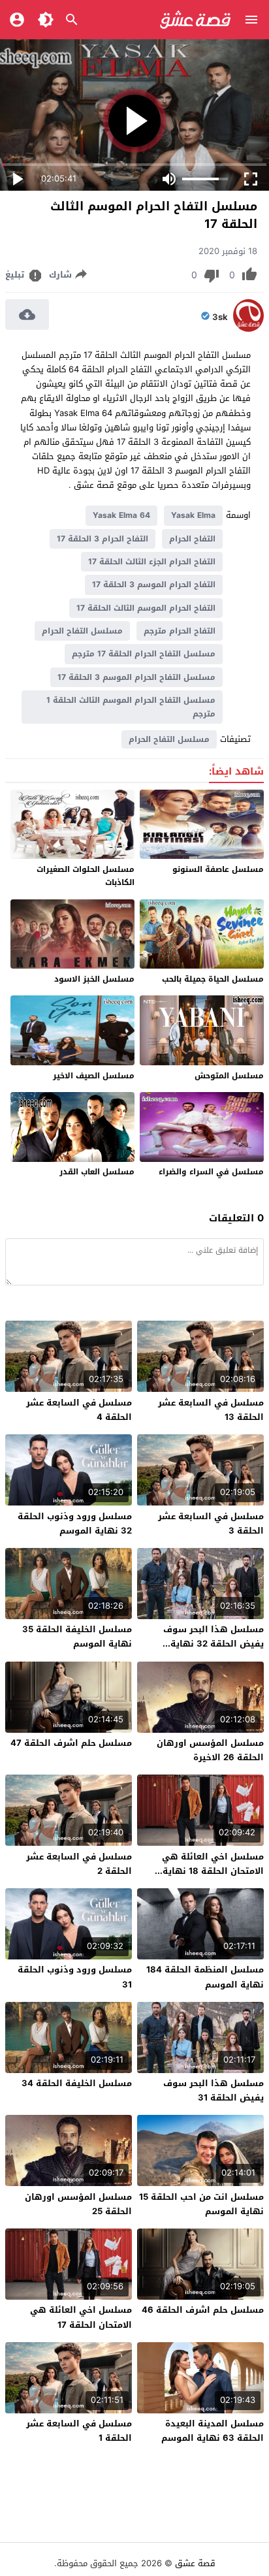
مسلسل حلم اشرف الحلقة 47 (71, 1743)
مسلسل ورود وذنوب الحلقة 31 (75, 1977)
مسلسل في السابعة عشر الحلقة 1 (79, 2431)
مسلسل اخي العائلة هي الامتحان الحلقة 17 (81, 2317)
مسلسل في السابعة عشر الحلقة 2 (79, 1864)
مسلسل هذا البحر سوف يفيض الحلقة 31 (214, 2090)
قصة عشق (195, 2563)
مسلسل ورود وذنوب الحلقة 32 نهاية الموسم (75, 1523)
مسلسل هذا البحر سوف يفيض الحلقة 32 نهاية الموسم (214, 1644)
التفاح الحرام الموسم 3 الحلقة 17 (154, 585)
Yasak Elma (193, 515)
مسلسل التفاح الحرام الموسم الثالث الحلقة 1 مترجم (131, 707)
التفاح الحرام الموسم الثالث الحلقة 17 (146, 608)
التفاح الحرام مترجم (180, 631)
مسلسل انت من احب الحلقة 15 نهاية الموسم (201, 2204)
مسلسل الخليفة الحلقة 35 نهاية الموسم (77, 1636)
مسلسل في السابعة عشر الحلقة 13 (211, 1410)
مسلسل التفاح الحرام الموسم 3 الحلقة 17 (136, 677)
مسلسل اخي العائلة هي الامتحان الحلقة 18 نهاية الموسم (213, 1871)
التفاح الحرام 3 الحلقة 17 (103, 539)
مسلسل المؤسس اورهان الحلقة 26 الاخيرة (210, 1750)
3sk (220, 317)
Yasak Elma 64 (121, 515)
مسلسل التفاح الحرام (82, 631)
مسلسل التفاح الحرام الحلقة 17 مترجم (144, 654)
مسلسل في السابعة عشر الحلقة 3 (211, 1523)
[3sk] (248, 329)
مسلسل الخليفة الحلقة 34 (77, 2083)
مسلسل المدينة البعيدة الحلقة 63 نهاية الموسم (213, 2431)
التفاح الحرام (192, 539)
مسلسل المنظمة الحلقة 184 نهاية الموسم (205, 1977)
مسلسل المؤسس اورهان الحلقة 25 (78, 2204)
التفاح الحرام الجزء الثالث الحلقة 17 (152, 562)
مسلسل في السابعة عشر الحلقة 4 (79, 1410)
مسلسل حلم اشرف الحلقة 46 (203, 2310)
